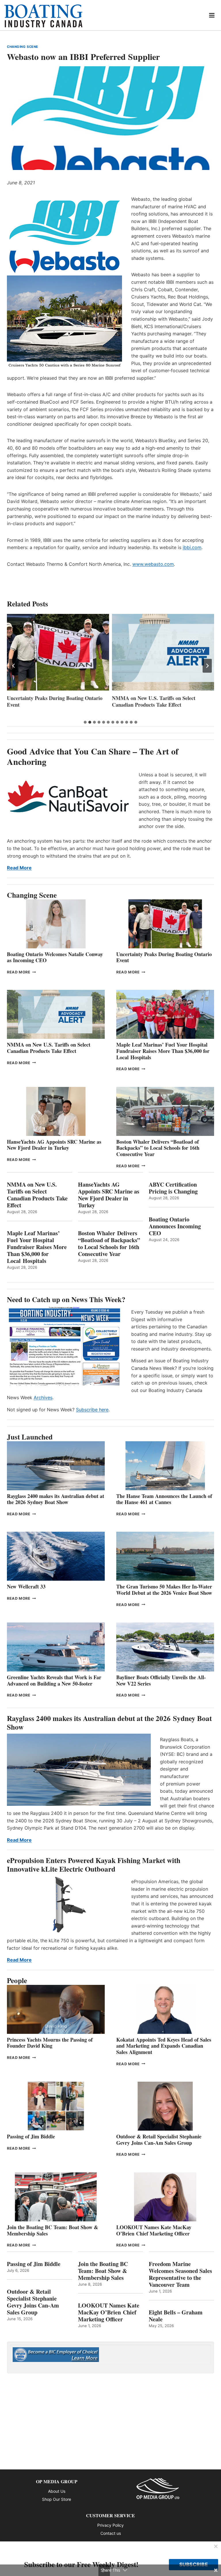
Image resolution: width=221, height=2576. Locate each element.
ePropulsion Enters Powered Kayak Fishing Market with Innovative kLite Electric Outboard (94, 1865)
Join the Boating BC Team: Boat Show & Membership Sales (53, 2230)
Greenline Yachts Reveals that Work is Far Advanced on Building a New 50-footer (54, 1680)
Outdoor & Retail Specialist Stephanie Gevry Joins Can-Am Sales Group (159, 2140)
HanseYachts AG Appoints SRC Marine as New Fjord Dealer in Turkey (54, 1145)
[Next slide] (207, 666)
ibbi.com (192, 547)
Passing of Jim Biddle (31, 2136)
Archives (43, 1397)
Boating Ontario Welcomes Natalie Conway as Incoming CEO (55, 957)
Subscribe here (92, 1410)
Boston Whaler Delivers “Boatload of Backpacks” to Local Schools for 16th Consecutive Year (158, 1148)
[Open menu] (212, 15)
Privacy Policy (110, 2525)
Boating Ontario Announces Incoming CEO (175, 1226)
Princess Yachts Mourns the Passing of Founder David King (50, 2043)
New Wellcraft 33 (26, 1586)
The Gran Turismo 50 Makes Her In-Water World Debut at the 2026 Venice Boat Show (164, 1590)
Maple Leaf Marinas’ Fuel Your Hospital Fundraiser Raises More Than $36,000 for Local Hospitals (159, 705)
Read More (19, 868)
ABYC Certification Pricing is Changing (173, 1188)
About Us (57, 2491)
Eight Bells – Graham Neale (176, 2316)
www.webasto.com (153, 564)
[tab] (85, 722)
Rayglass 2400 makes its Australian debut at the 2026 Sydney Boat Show (56, 1499)
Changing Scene (23, 47)
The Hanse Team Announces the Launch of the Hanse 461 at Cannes (164, 1499)
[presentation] (58, 652)
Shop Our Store (57, 2499)
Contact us (111, 2533)
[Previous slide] (14, 666)
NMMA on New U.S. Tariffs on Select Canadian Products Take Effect (49, 701)
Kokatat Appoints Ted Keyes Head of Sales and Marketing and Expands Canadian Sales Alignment (164, 2046)
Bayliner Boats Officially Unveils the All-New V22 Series (161, 1680)
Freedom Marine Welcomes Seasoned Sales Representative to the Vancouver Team (180, 2274)
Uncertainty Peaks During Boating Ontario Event (164, 957)
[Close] (216, 2547)
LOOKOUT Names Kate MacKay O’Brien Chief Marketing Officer (154, 2230)
